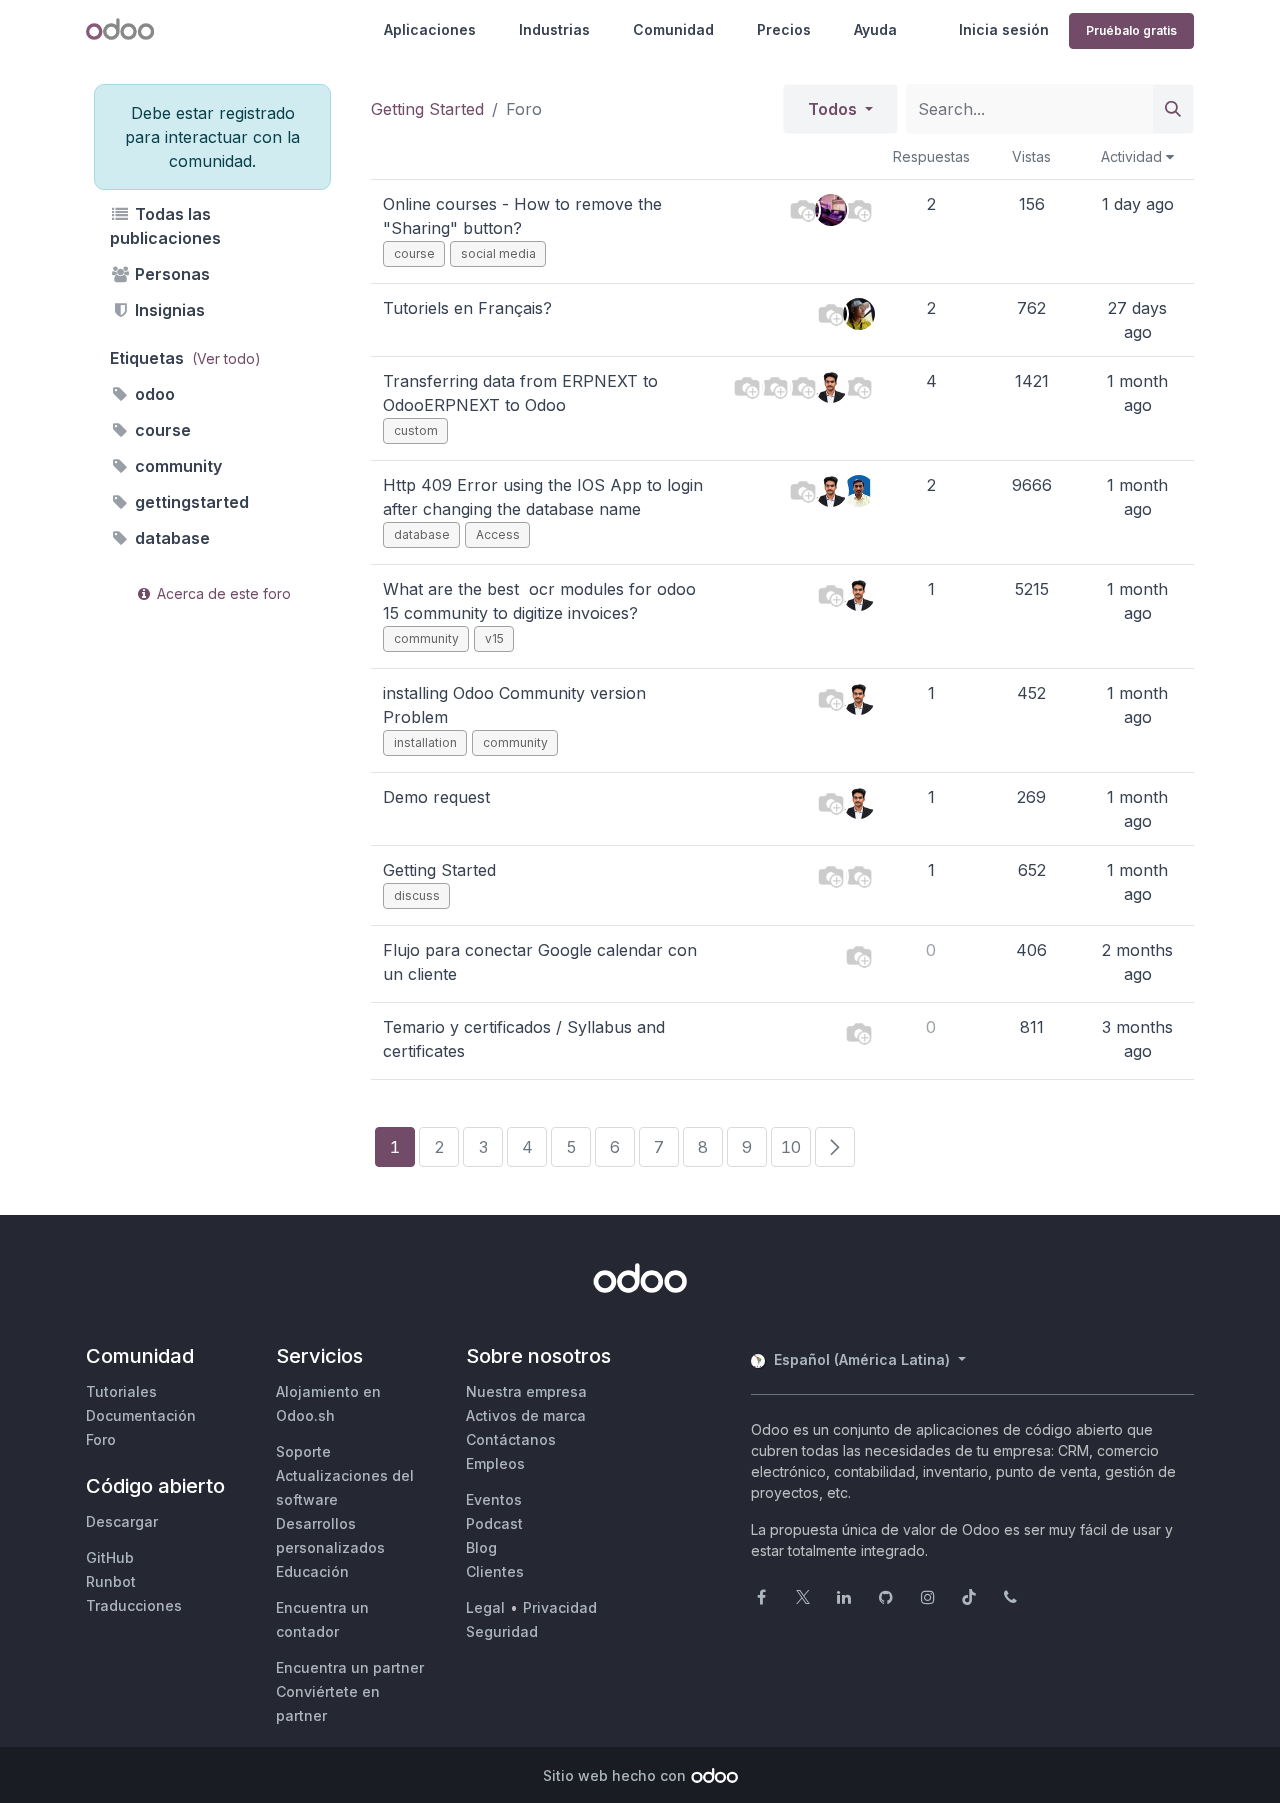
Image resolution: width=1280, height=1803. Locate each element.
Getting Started (427, 109)
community (176, 466)
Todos (834, 109)
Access (498, 534)
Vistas (1031, 156)
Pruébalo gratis (1131, 30)
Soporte (303, 1451)
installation (425, 742)
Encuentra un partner (350, 1667)
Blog (481, 1547)
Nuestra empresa (526, 1391)
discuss (417, 895)
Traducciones (134, 1605)
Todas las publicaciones (165, 226)
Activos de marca (526, 1415)
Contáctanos (511, 1439)
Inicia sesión (1004, 29)
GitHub (110, 1557)
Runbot (111, 1581)
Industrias (554, 29)
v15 (494, 638)
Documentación (141, 1415)
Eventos (494, 1499)
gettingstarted (190, 502)
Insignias (168, 310)
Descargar (122, 1521)
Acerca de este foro (222, 593)
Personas (170, 274)
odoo (153, 394)
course (161, 430)
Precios (784, 29)
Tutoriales (121, 1391)
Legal (485, 1607)
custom (416, 430)
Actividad (1133, 156)
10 (791, 1147)
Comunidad (673, 29)
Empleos (495, 1463)
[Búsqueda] (1173, 109)
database (170, 538)
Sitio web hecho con (614, 1775)
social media (498, 253)
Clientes (495, 1571)
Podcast (494, 1523)
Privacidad (560, 1607)
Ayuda (875, 29)
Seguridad (502, 1631)
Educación (312, 1571)
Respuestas (931, 156)
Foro (101, 1439)
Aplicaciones (430, 29)
